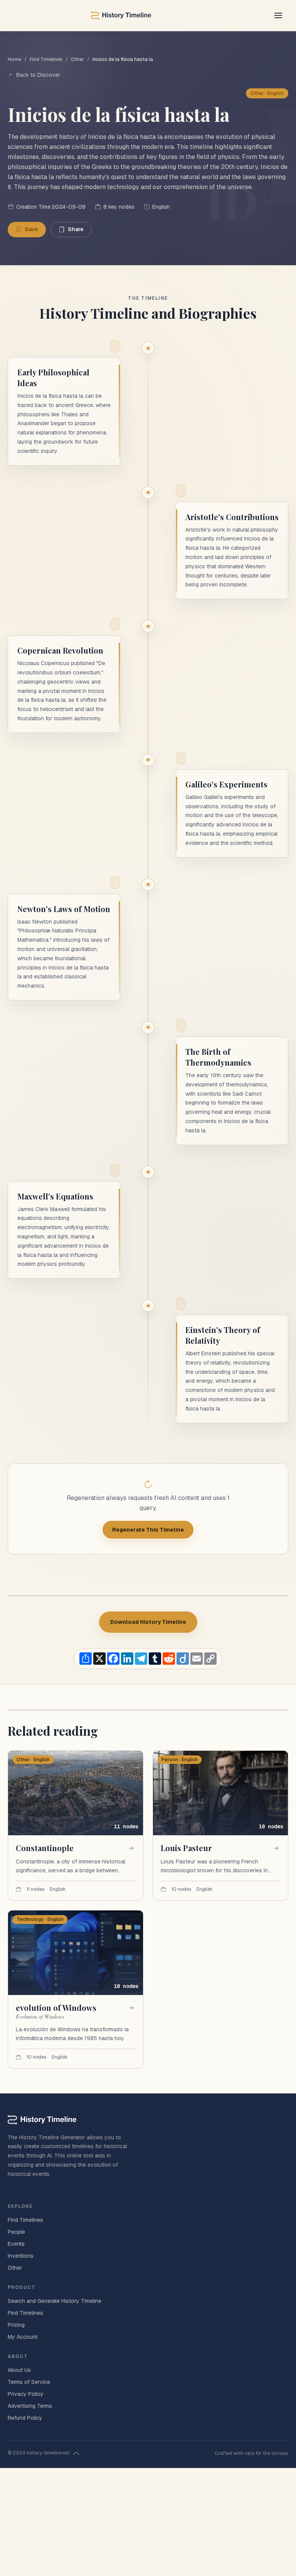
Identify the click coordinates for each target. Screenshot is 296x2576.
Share (76, 229)
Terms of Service (29, 2382)
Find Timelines (46, 59)
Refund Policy (25, 2418)
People (16, 2232)
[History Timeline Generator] (121, 15)
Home (14, 59)
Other (77, 59)
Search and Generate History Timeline (55, 2301)
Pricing (16, 2325)
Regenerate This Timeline (148, 1530)
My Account (23, 2337)
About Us (19, 2370)
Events (16, 2244)
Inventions (21, 2256)
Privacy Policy (26, 2394)
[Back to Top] (76, 2453)
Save (31, 229)
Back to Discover (38, 75)
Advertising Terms (30, 2406)
